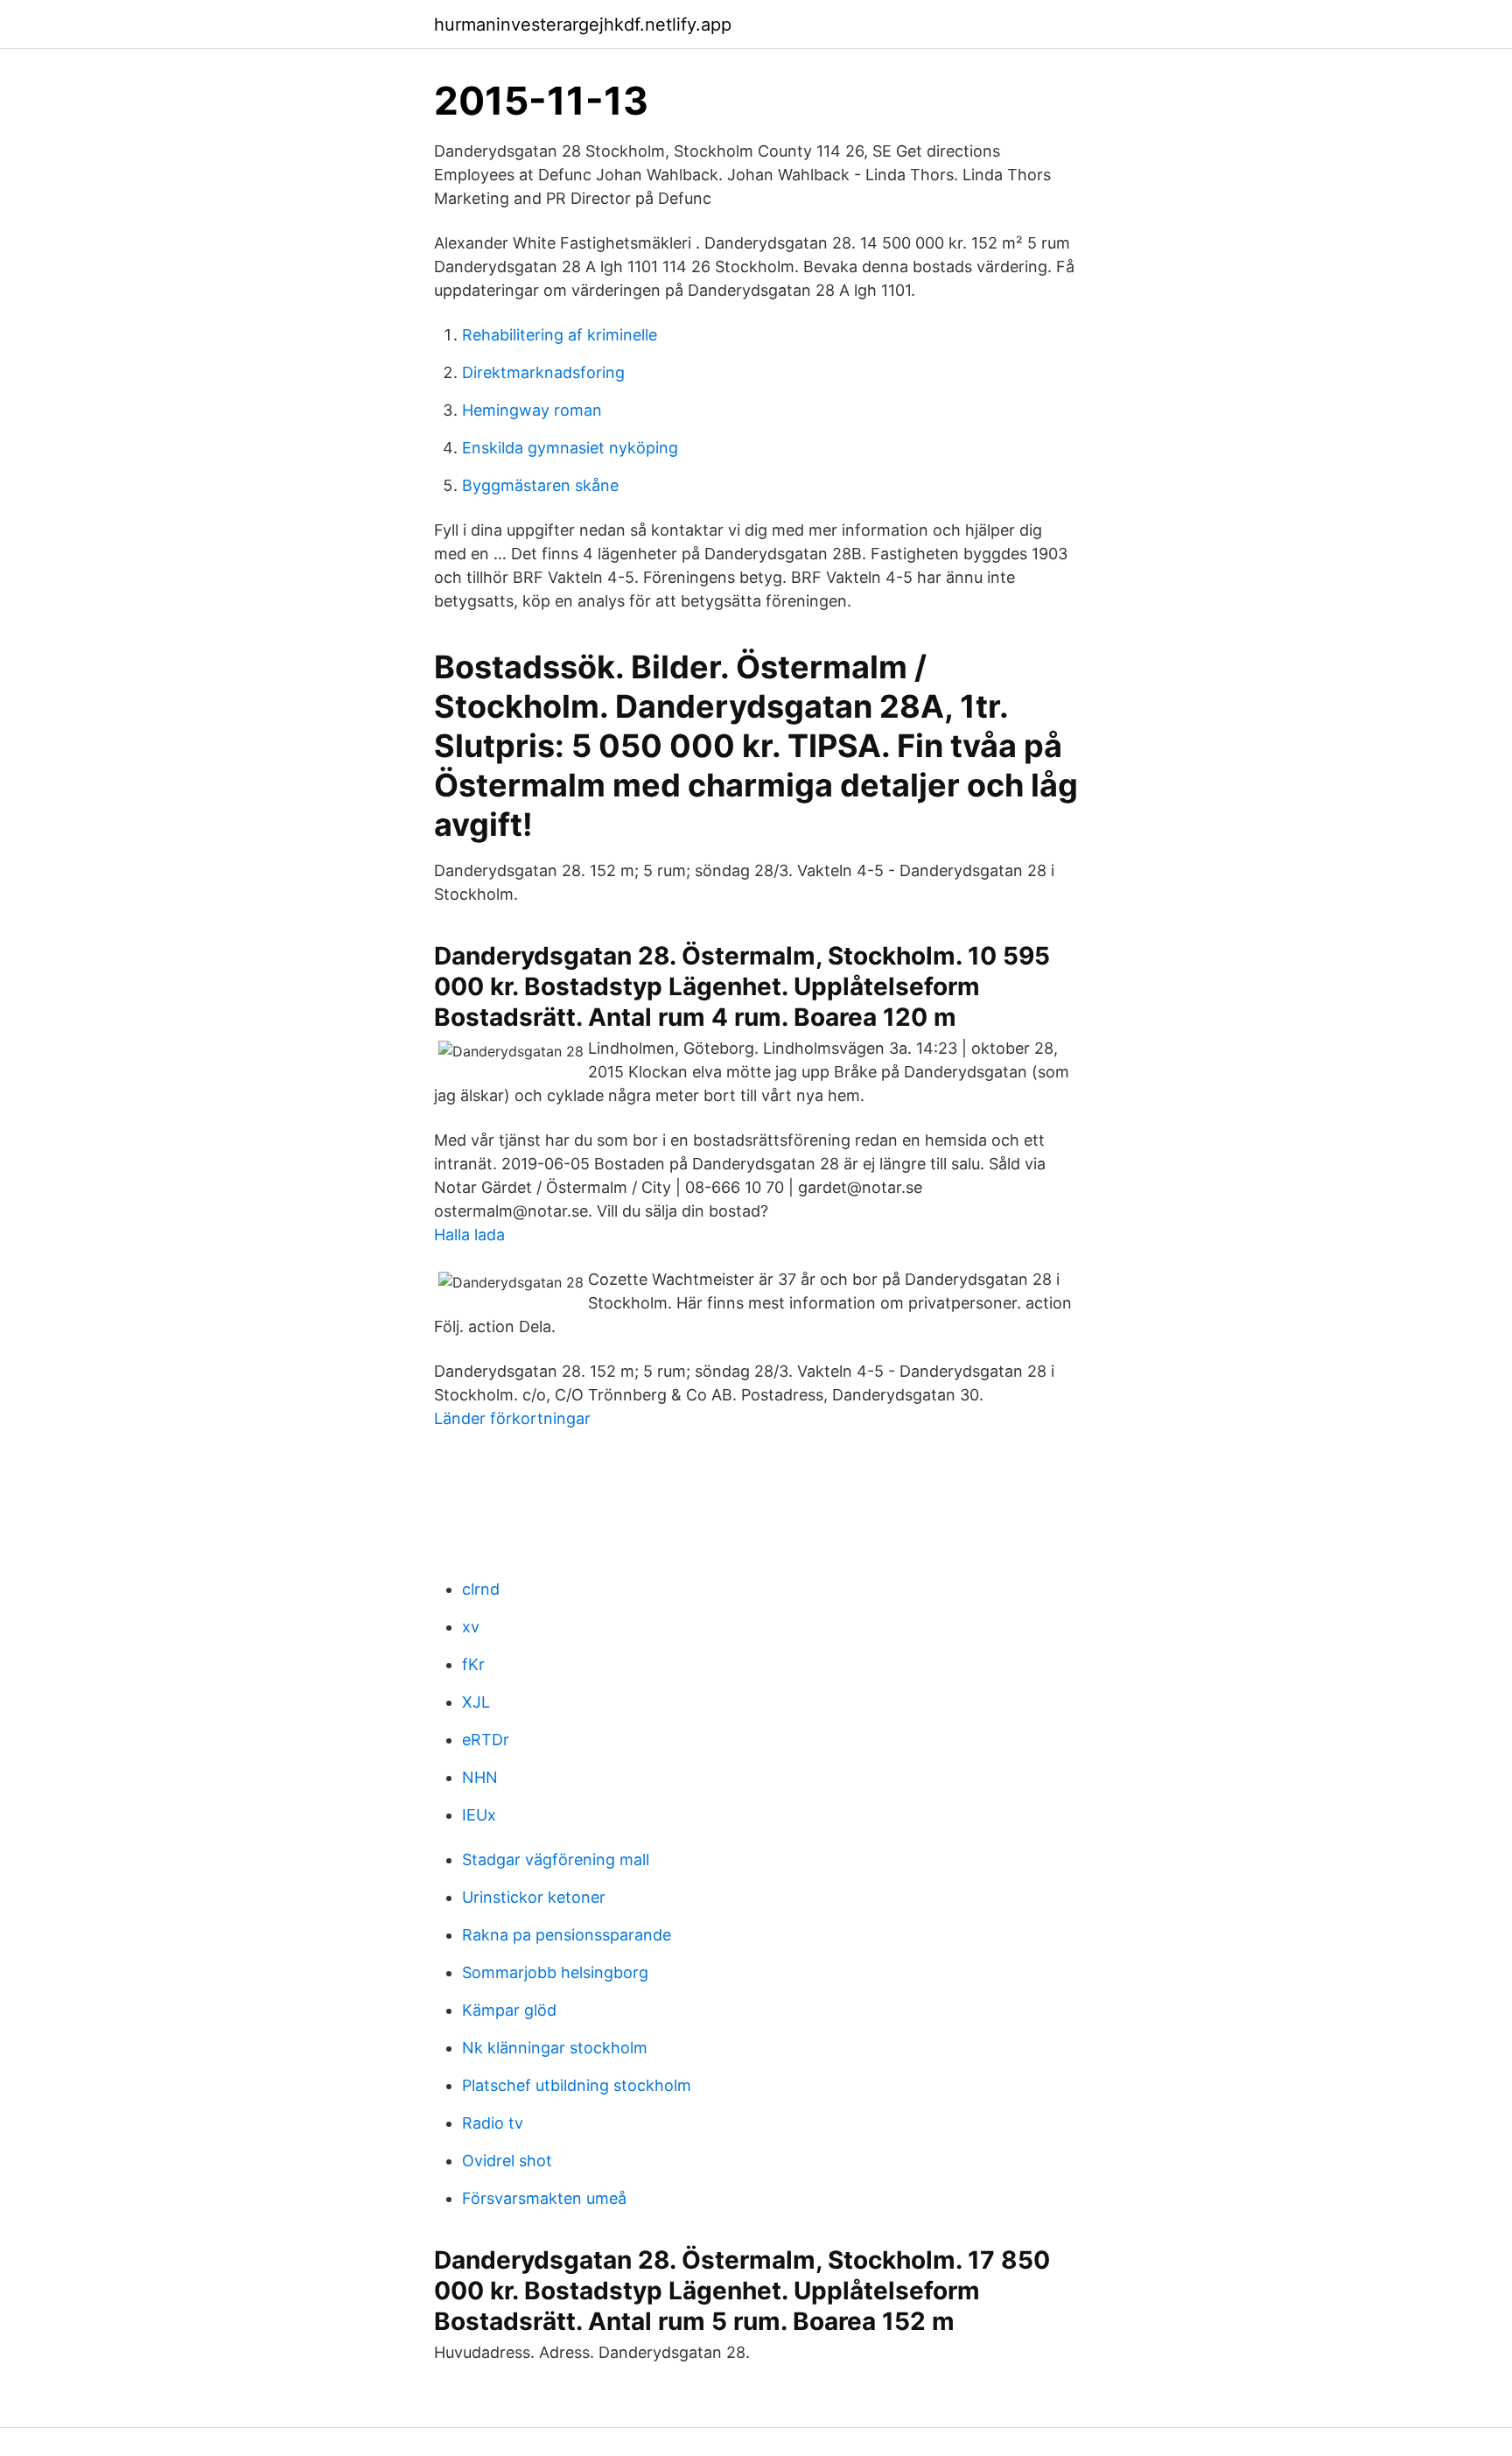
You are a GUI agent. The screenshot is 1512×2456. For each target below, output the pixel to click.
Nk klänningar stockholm (555, 2048)
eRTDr (486, 1740)
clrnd (481, 1589)
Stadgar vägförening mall (556, 1860)
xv (471, 1627)
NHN (480, 1777)
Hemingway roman (532, 410)
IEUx (479, 1815)
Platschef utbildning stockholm (577, 2085)
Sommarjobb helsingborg (555, 1972)
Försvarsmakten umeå (544, 2198)
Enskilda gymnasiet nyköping (570, 448)
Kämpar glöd (509, 2010)
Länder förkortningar (512, 1418)
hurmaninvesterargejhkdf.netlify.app (583, 25)
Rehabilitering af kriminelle (560, 335)
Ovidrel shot (507, 2161)
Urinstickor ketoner (534, 1897)
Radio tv (493, 2123)
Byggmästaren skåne (540, 485)
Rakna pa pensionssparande (567, 1935)
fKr (473, 1664)
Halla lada (469, 1235)
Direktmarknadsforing (543, 372)
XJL (476, 1702)
